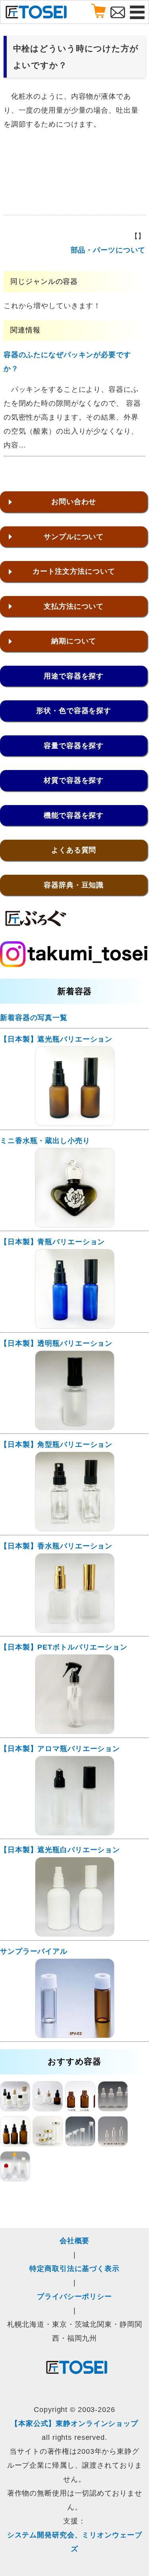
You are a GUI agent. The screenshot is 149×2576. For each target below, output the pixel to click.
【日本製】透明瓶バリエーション (56, 1343)
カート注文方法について (74, 571)
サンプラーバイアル (34, 1951)
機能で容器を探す (74, 815)
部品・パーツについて (108, 250)
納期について (74, 641)
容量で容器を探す (74, 746)
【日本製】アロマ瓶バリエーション (60, 1749)
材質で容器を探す (74, 780)
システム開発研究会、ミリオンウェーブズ (75, 2542)
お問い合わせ (74, 502)
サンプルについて (74, 537)
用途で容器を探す (74, 676)
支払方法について (74, 606)
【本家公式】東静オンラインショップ (74, 2424)
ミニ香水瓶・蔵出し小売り (45, 1141)
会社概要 (75, 2241)
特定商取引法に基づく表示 (74, 2269)
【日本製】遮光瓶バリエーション (56, 1039)
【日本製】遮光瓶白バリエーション (60, 1850)
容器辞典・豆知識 (74, 885)
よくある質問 (74, 850)
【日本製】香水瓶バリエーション (56, 1546)
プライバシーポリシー (74, 2297)
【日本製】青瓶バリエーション (52, 1242)
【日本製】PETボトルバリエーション (64, 1647)
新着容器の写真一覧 (34, 1018)
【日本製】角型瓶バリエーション (56, 1444)
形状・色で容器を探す (74, 711)
